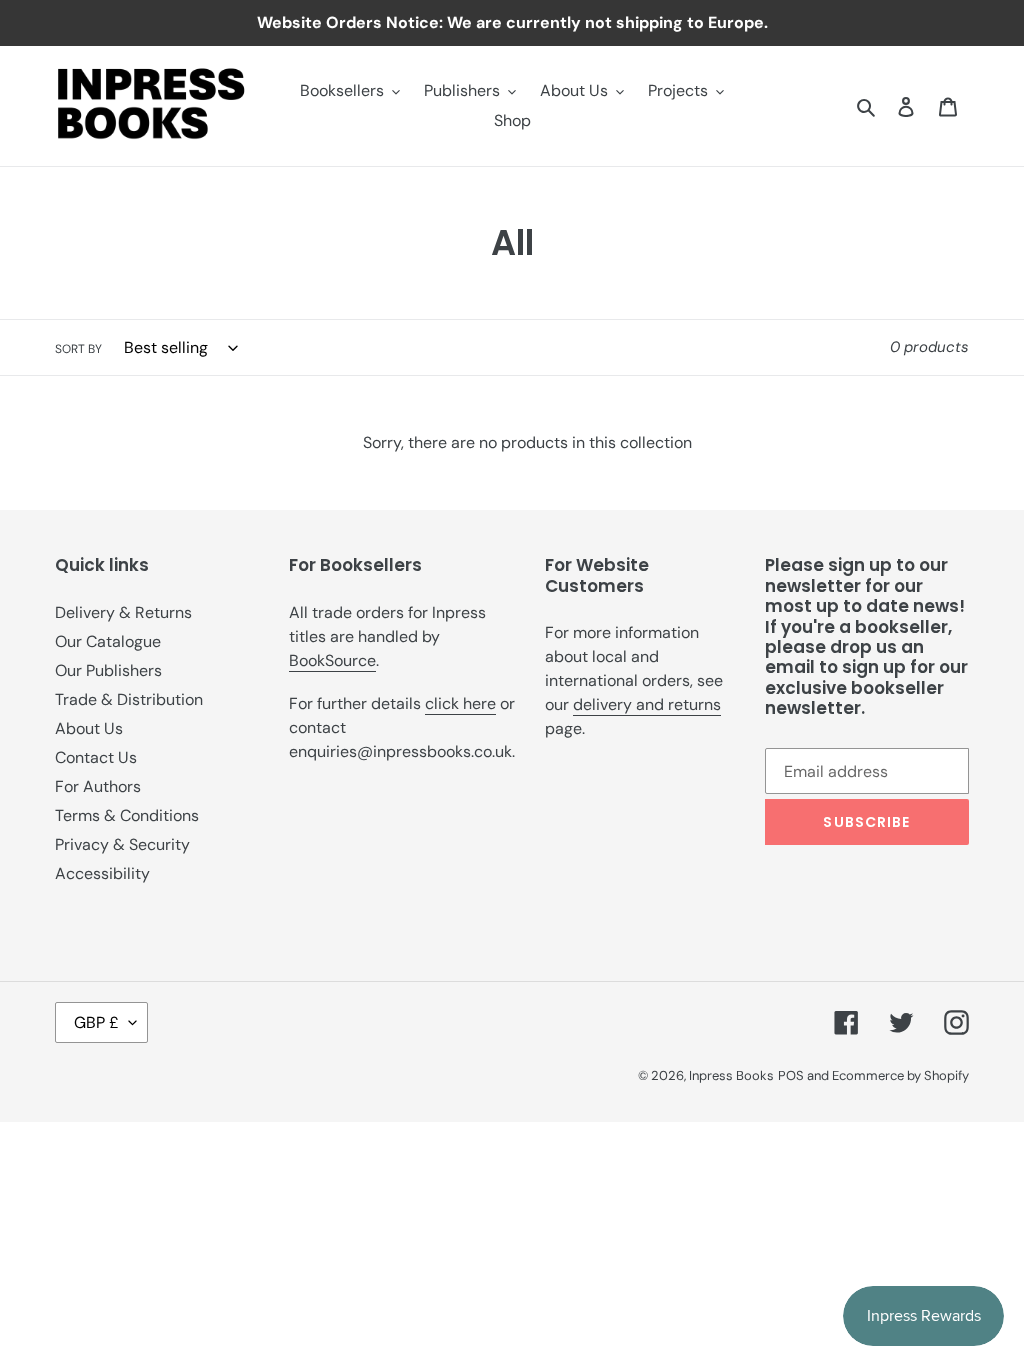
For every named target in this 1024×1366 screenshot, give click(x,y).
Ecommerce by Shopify (900, 1075)
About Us (89, 728)
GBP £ (96, 1022)
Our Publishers (108, 670)
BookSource (332, 660)
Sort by (78, 349)
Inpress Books (731, 1075)
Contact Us (96, 757)
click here (460, 703)
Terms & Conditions (127, 815)
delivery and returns (647, 704)
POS (791, 1075)
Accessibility (102, 873)
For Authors (98, 786)
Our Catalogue (108, 641)
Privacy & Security (122, 844)
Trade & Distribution (129, 699)
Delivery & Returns (123, 612)
